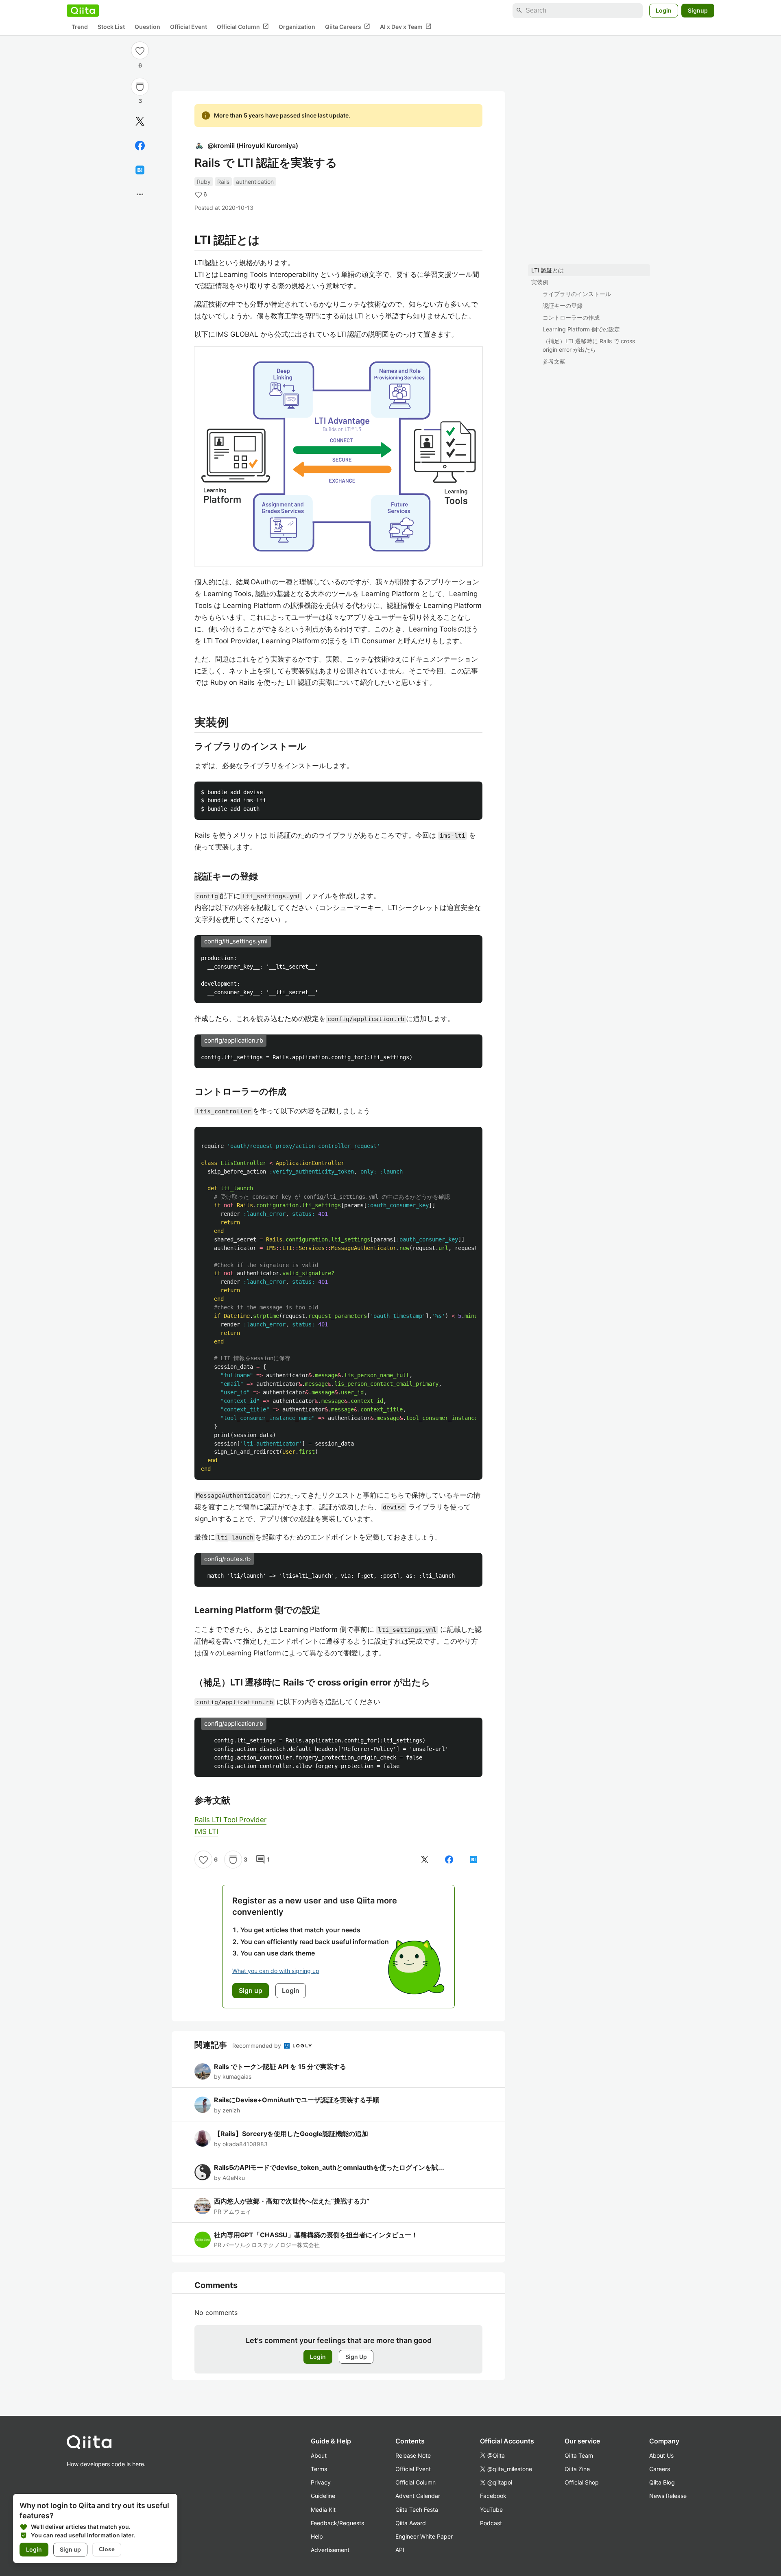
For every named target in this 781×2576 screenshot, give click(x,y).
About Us (661, 2455)
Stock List (111, 27)
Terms (319, 2469)
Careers (660, 2469)
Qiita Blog (662, 2482)
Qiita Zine (577, 2469)
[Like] (140, 50)
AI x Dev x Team (406, 26)
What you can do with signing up (276, 1971)
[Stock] (140, 87)
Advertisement (330, 2550)
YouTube (491, 2510)
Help (317, 2536)
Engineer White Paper (424, 2536)
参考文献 (554, 361)
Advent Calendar (418, 2496)
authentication (255, 182)
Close (107, 2549)
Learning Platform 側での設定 (581, 329)
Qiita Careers (348, 26)
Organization (297, 27)
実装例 (540, 282)
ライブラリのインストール (577, 294)
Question (147, 27)
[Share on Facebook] (140, 146)
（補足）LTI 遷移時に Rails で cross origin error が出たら (589, 345)
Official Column (243, 26)
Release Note (413, 2455)
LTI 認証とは (548, 270)
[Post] (140, 121)
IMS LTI (206, 1831)
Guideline (323, 2496)
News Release (668, 2496)
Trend (80, 27)
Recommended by (257, 2046)
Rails (223, 182)
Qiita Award (411, 2523)
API (400, 2550)
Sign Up (356, 2357)
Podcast (491, 2523)
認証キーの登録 (563, 306)
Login (664, 10)
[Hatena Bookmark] (140, 170)
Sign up (70, 2549)
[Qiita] (83, 11)
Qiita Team (579, 2455)
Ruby (204, 182)
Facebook (493, 2496)
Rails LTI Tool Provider (230, 1820)
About (319, 2455)
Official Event (189, 27)
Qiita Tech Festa (417, 2510)
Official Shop (582, 2482)
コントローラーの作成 (571, 317)
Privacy (321, 2482)
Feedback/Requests (337, 2523)
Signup (698, 10)
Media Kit (323, 2510)
